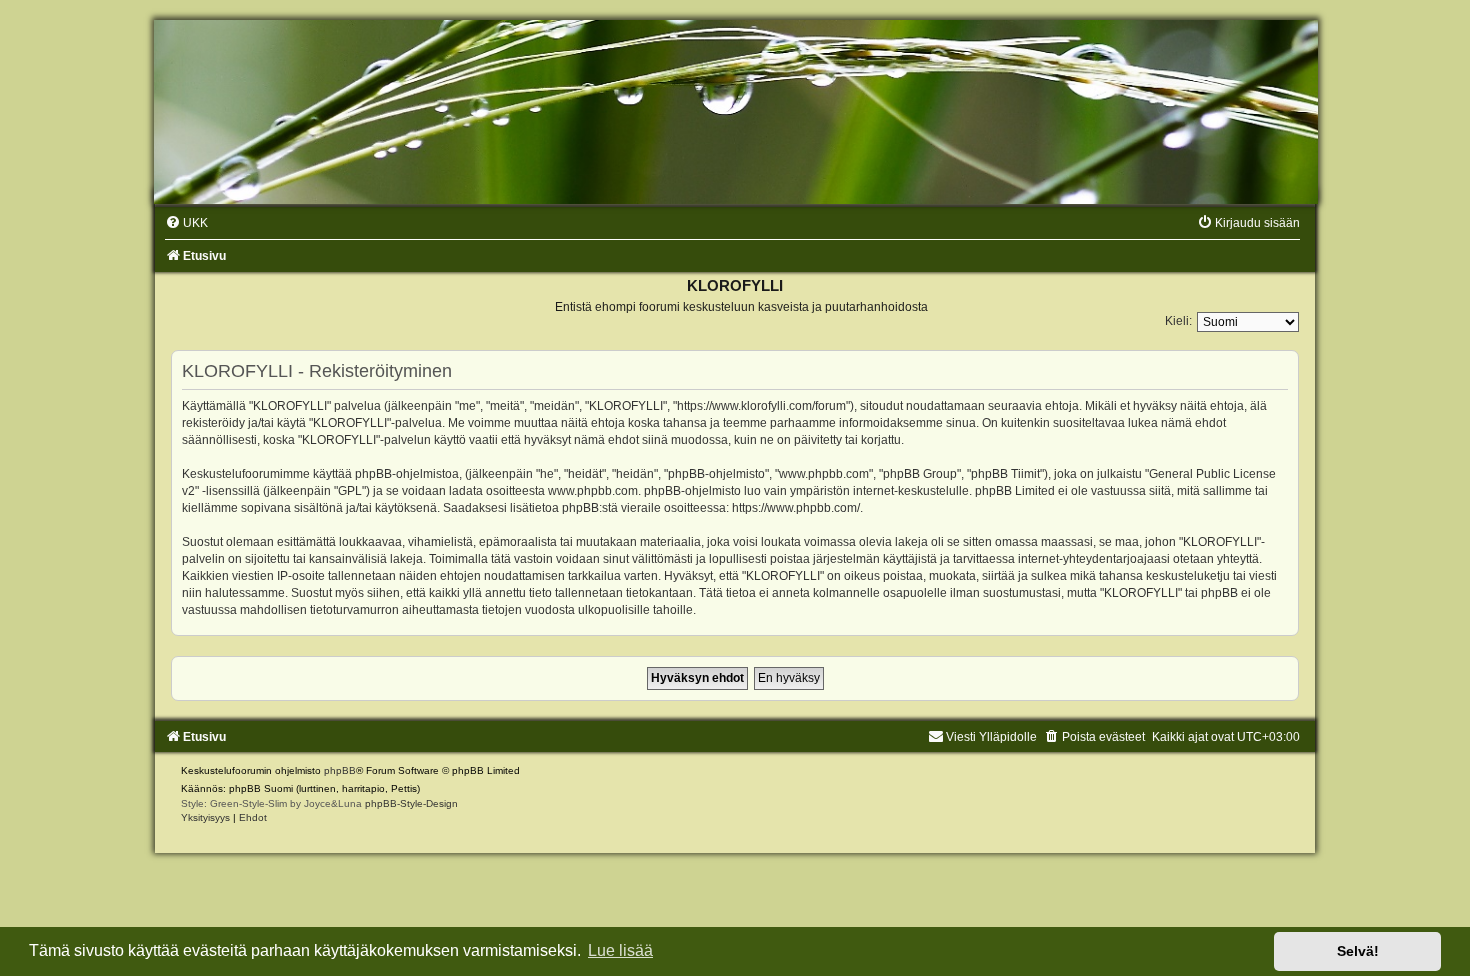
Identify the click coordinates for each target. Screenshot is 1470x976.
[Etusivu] (735, 112)
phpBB (340, 770)
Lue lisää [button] (620, 950)
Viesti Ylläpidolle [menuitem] (991, 737)
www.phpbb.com (593, 491)
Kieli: (1178, 321)
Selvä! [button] (1358, 951)
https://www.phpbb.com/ (796, 508)
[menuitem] (186, 223)
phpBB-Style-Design (411, 803)
